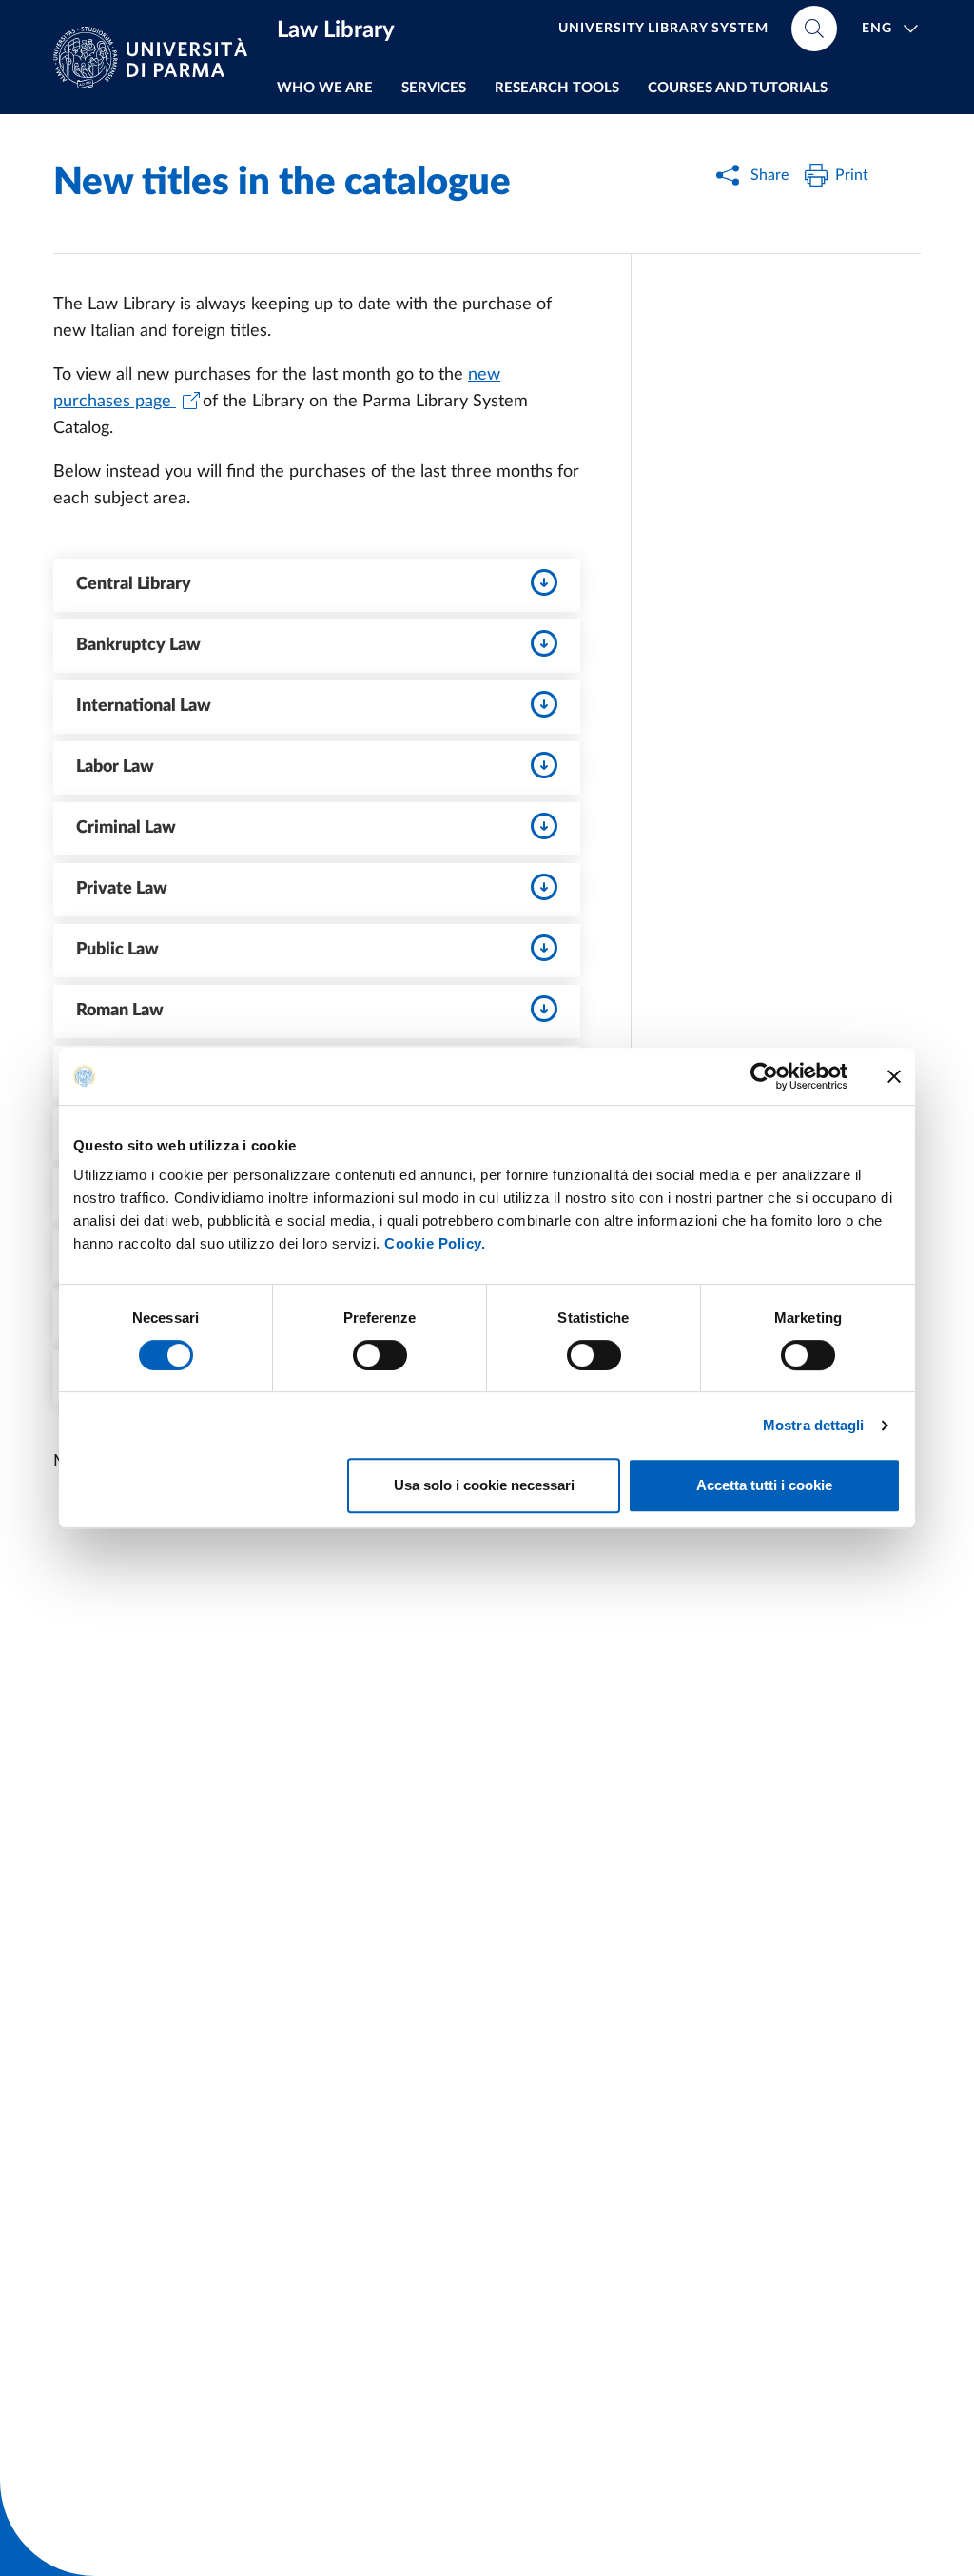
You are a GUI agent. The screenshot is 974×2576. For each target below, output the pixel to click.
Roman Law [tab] (120, 1011)
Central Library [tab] (134, 584)
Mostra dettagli (814, 1425)
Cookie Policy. (435, 1243)
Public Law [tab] (117, 950)
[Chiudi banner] (894, 1076)
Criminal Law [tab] (126, 828)
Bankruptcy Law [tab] (138, 645)
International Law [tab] (144, 706)
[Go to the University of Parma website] (158, 58)
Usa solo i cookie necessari (484, 1485)
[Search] (814, 29)
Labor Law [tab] (115, 767)
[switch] (380, 1355)
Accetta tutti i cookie (764, 1485)
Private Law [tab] (122, 889)
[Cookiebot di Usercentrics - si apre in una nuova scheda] (764, 1076)
